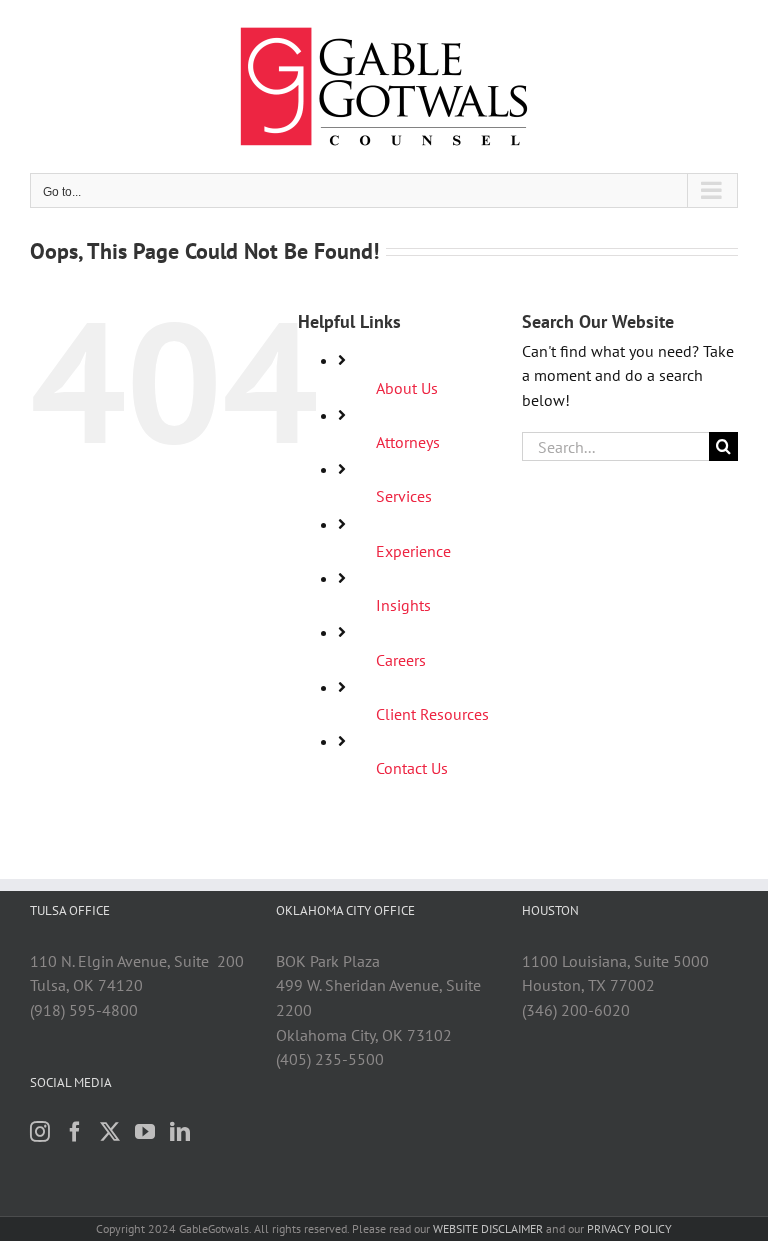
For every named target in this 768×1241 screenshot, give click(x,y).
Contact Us (412, 768)
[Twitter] (110, 1132)
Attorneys (408, 442)
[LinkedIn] (180, 1132)
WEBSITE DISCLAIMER (488, 1228)
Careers (401, 660)
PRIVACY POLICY (629, 1228)
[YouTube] (145, 1132)
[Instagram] (40, 1132)
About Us (407, 388)
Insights (403, 605)
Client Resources (432, 714)
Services (404, 496)
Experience (413, 551)
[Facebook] (75, 1132)
